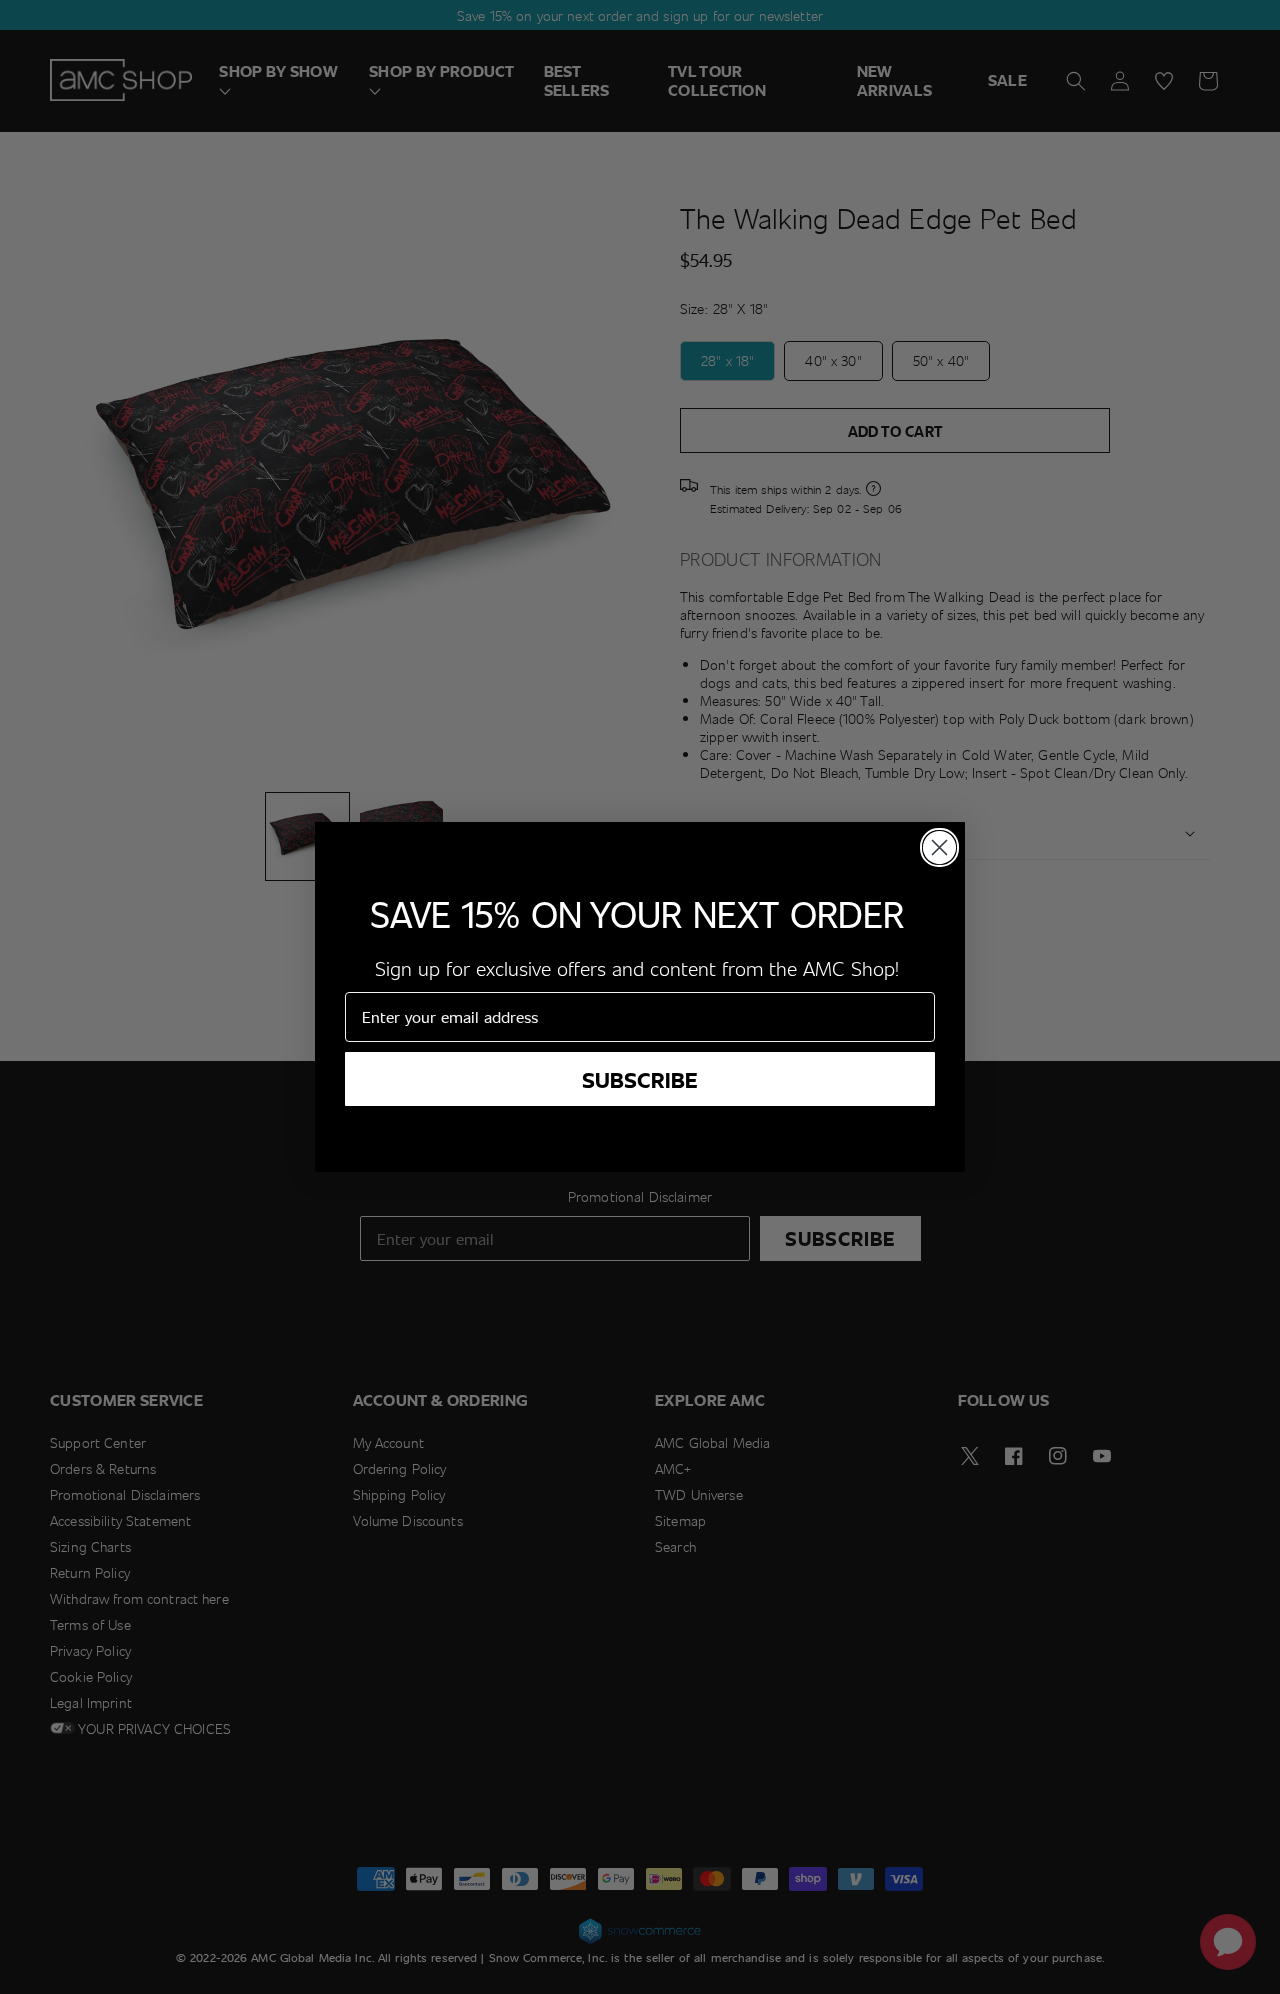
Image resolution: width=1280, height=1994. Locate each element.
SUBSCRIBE (640, 1079)
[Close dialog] (939, 847)
